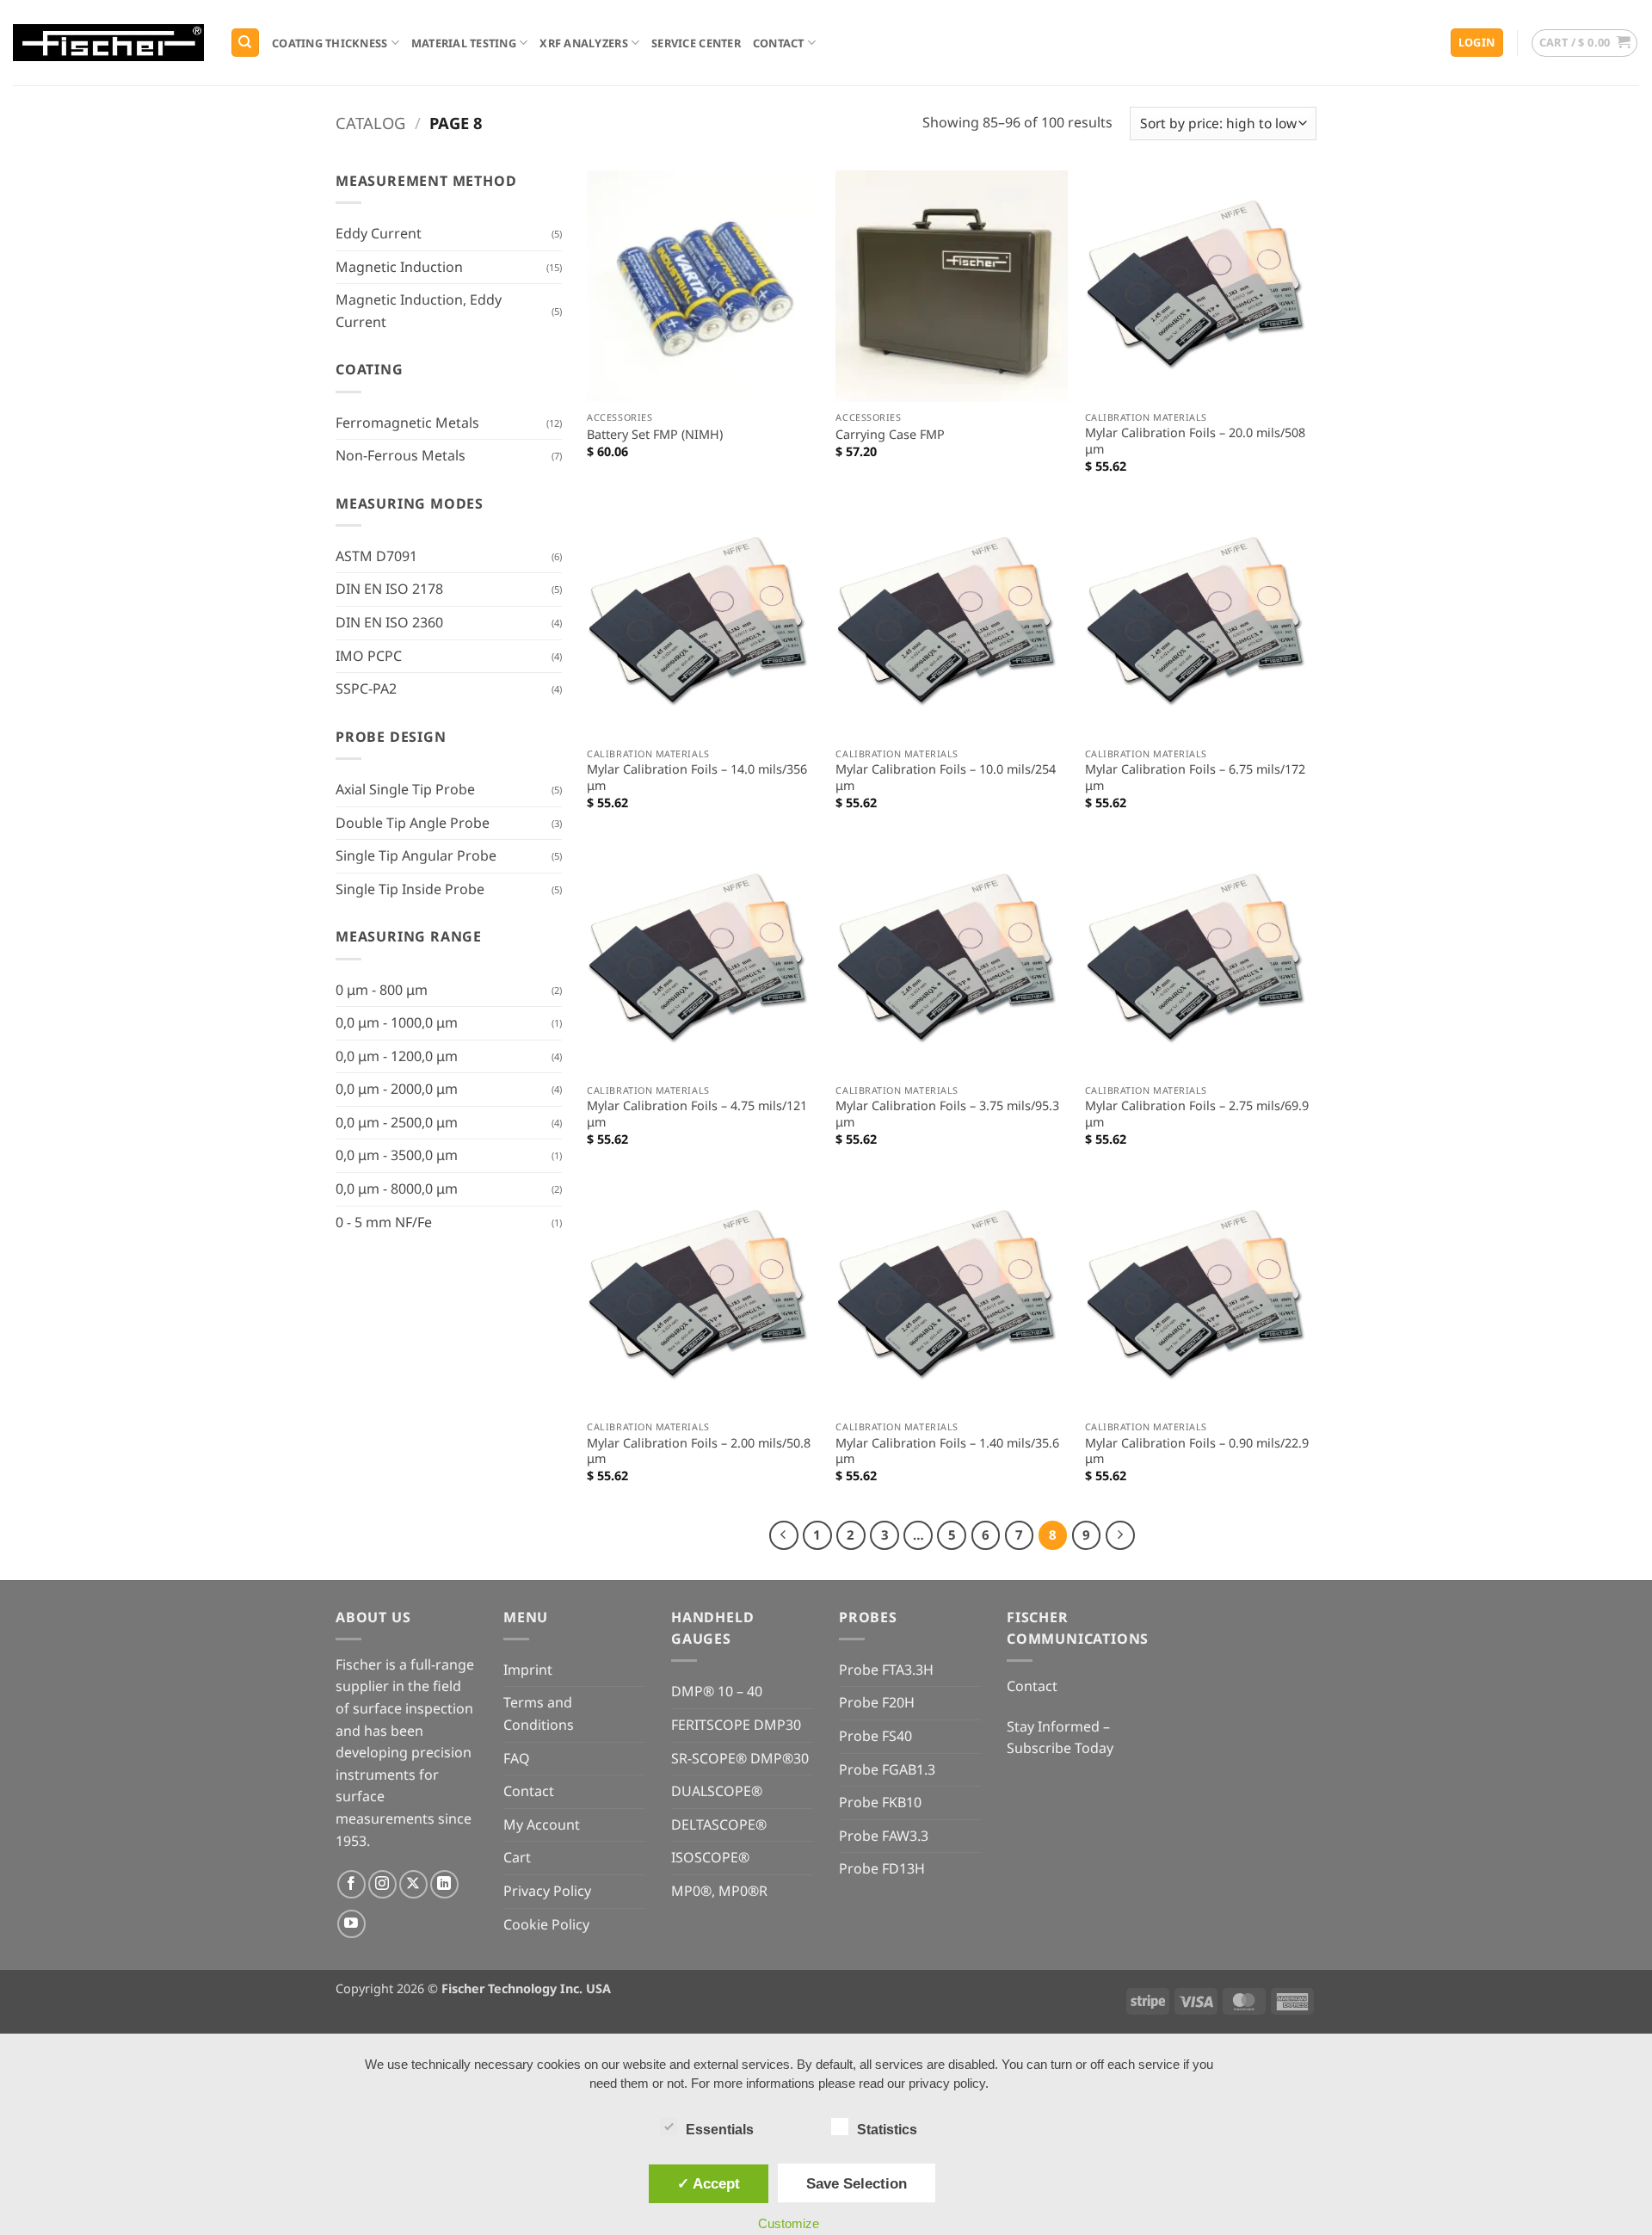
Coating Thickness (330, 43)
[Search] (245, 43)
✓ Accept (709, 2183)
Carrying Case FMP (890, 435)
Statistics (887, 2130)
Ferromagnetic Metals (407, 423)
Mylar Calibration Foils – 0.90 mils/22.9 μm (1197, 1451)
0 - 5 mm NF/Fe (384, 1222)
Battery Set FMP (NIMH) (655, 435)
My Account (542, 1824)
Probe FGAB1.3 (887, 1769)
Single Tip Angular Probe (416, 855)
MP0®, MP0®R (719, 1891)
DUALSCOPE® (717, 1791)
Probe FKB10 (880, 1802)
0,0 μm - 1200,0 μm (397, 1056)
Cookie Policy (546, 1924)
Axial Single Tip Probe (405, 789)
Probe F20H (877, 1702)
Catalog (370, 123)
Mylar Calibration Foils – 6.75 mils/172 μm (1195, 778)
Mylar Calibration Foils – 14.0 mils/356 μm (697, 778)
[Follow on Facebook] (351, 1884)
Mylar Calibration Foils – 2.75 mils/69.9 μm (1197, 1114)
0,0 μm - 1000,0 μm (397, 1022)
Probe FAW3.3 (884, 1836)
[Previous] (784, 1535)
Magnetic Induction (399, 267)
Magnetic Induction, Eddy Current (419, 311)
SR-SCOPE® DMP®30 (740, 1758)
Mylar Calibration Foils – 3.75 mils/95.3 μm (947, 1114)
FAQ (517, 1758)
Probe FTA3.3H (886, 1670)
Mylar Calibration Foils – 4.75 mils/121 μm (697, 1114)
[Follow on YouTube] (351, 1924)
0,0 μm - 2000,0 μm (397, 1089)
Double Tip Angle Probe (413, 823)
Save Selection (857, 2183)
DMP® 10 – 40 (717, 1691)
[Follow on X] (413, 1884)
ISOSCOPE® (710, 1857)
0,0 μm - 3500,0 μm (397, 1155)
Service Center (696, 43)
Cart (517, 1857)
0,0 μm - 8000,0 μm (397, 1189)
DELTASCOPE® (719, 1824)
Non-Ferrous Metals (401, 455)
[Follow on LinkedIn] (444, 1884)
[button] (1477, 43)
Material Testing (464, 43)
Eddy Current (379, 233)
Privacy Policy (547, 1891)
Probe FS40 (875, 1736)
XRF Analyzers (583, 43)
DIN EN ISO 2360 (389, 622)
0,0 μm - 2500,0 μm (397, 1122)
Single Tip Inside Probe (410, 889)
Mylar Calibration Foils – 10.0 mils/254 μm (946, 778)
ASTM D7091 (376, 556)
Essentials (720, 2130)
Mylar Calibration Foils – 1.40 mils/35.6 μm (947, 1451)
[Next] (1120, 1535)
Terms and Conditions (539, 1713)
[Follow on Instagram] (382, 1884)
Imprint (528, 1670)
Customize (789, 2223)
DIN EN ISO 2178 (389, 589)
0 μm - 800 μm (382, 990)
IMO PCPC (369, 656)
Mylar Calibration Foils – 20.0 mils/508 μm (1195, 441)
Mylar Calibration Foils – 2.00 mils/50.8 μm (699, 1451)
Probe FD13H (882, 1868)
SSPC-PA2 (366, 688)
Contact (779, 43)
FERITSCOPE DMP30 (736, 1725)
